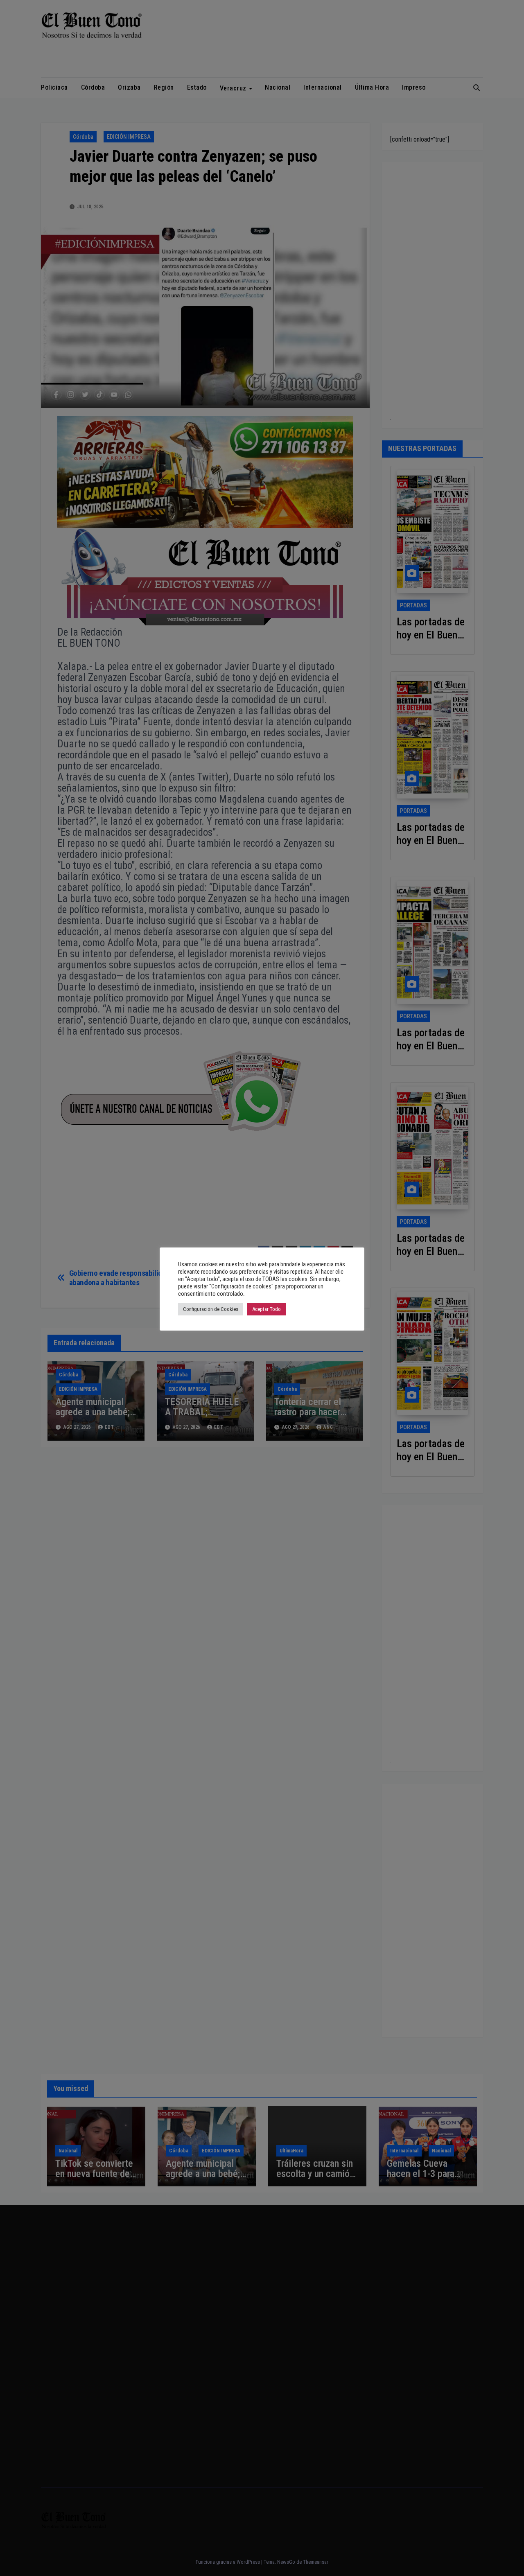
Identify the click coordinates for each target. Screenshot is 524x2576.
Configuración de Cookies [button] (211, 1309)
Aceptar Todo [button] (267, 1309)
